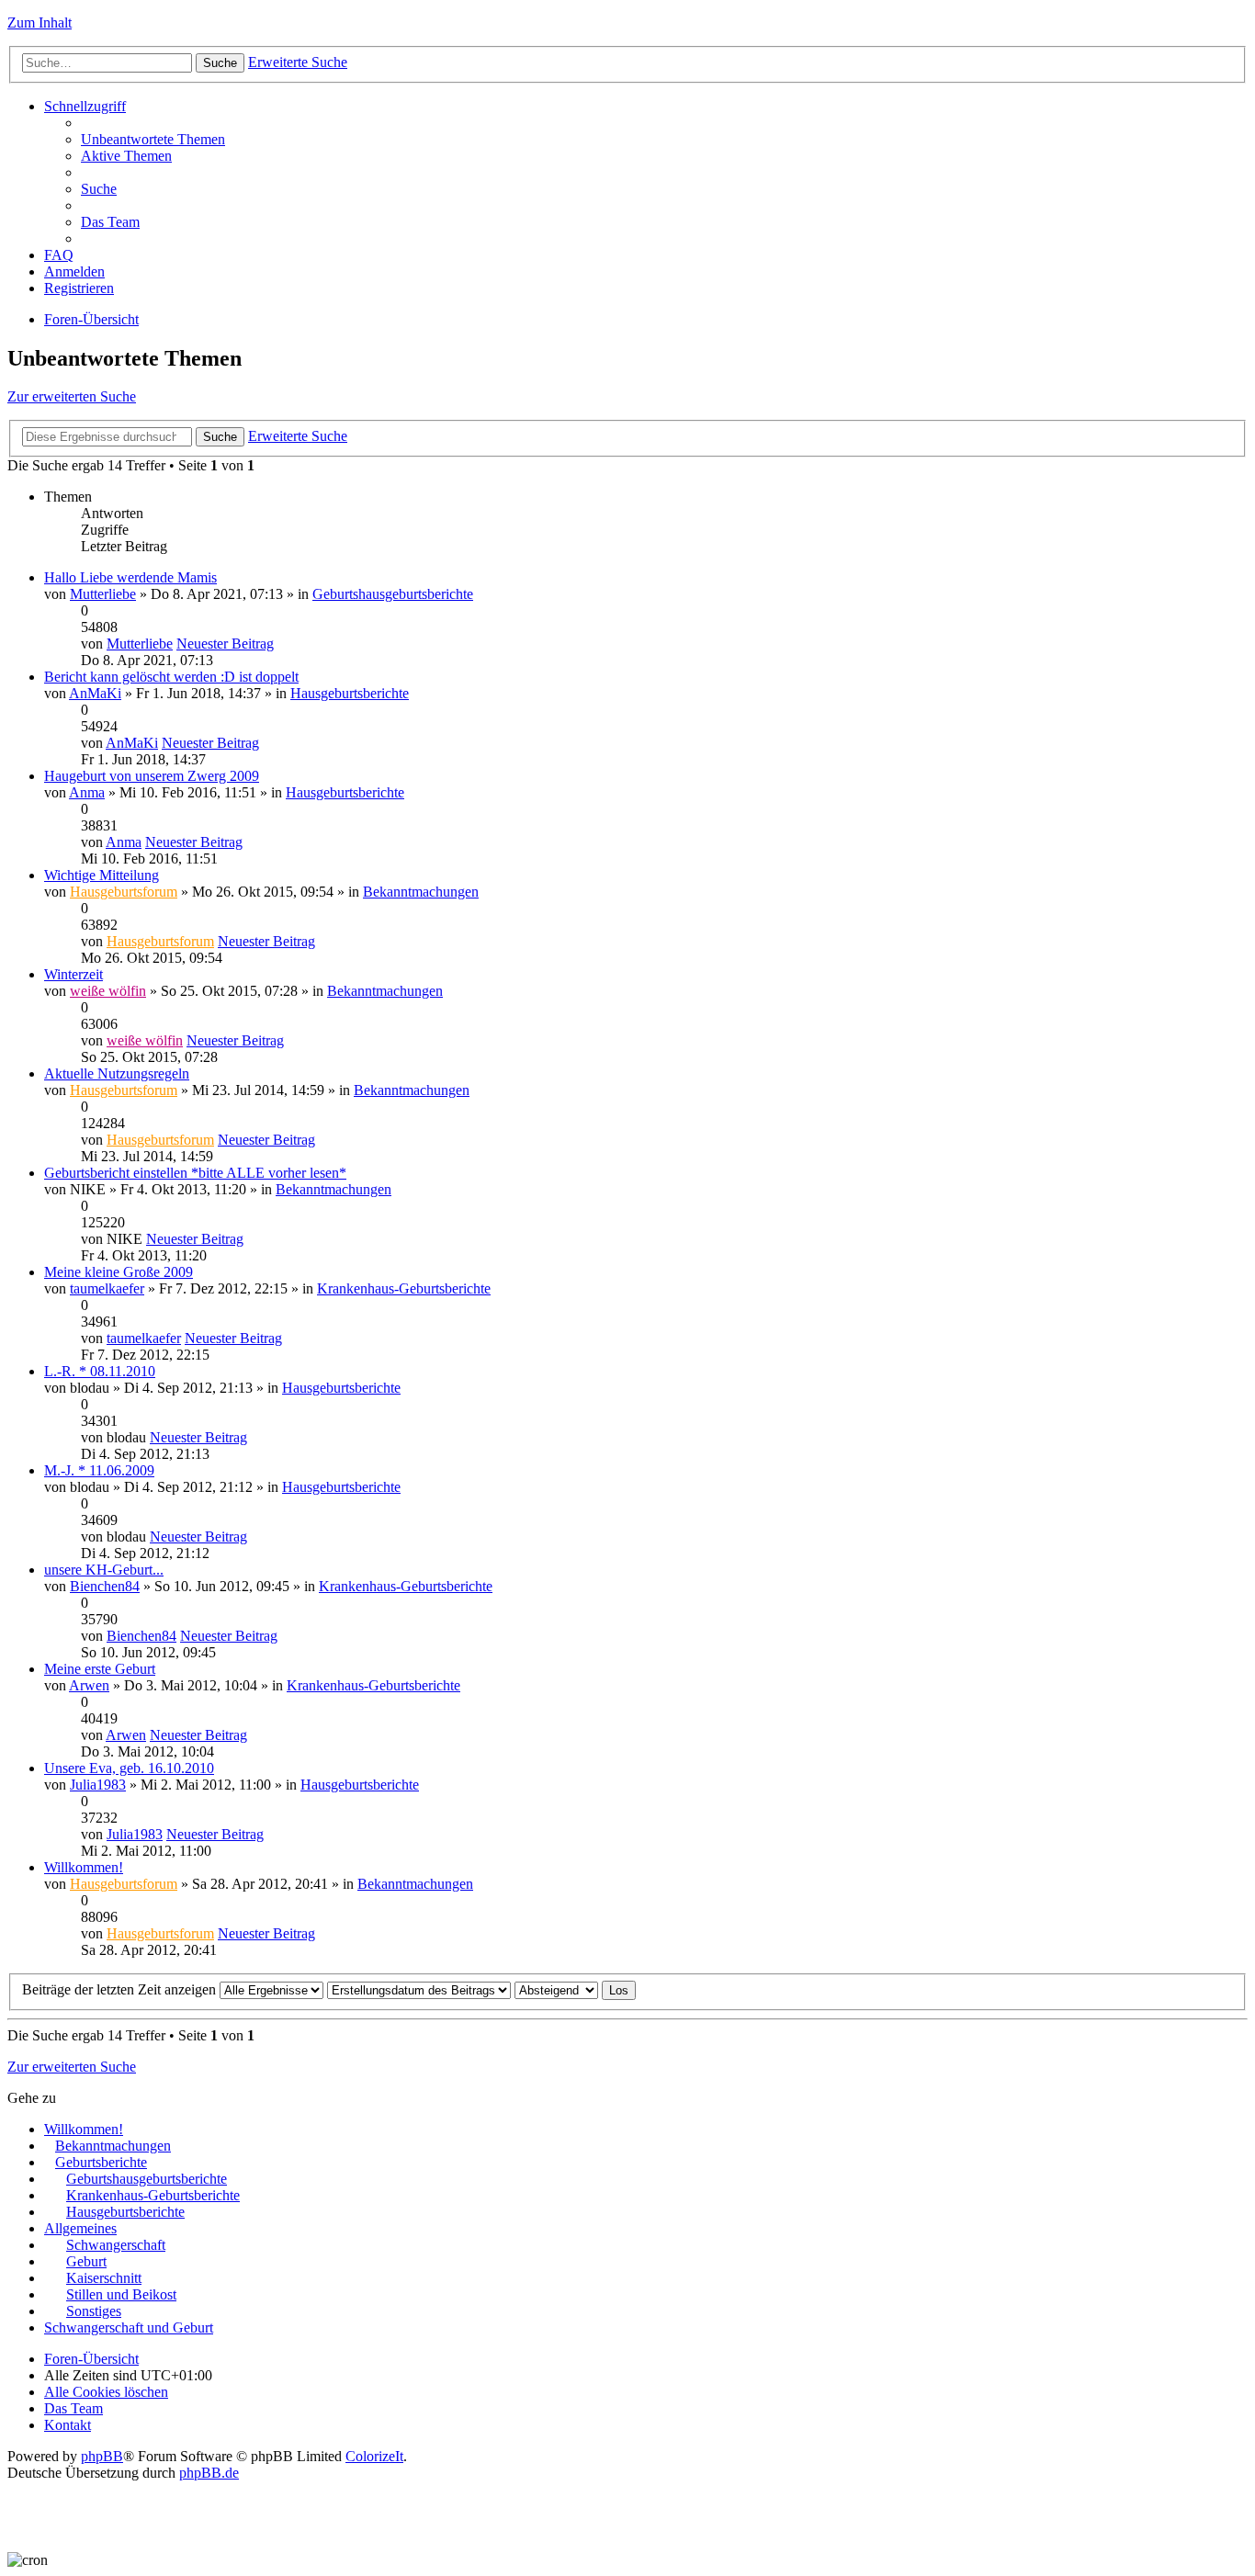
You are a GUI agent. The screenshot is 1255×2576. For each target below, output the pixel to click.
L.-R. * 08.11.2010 (100, 1371)
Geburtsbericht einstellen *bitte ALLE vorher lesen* (195, 1173)
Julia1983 (98, 1785)
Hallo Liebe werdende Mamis (130, 577)
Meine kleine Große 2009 (119, 1272)
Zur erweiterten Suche (72, 396)
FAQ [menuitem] (59, 255)
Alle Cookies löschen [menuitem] (106, 2392)
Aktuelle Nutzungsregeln (117, 1073)
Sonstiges (94, 2311)
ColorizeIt (374, 2456)
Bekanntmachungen (421, 892)
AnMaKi (95, 693)
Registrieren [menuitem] (79, 288)
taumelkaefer (107, 1288)
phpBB (102, 2456)
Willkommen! (84, 1867)
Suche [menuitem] (99, 189)
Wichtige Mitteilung (102, 875)
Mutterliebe (103, 594)
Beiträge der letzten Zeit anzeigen (121, 1989)
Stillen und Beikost (121, 2294)
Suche (220, 63)
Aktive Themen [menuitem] (126, 156)
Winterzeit (73, 974)
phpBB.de (209, 2473)
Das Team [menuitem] (110, 222)
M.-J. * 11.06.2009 (99, 1470)
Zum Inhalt (40, 23)
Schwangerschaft (116, 2245)
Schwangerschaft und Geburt (129, 2327)
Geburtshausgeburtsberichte (393, 594)
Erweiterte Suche (298, 62)
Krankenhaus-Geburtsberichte (404, 1288)
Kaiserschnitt (104, 2278)
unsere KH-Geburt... (104, 1570)
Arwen (89, 1685)
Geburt (86, 2261)
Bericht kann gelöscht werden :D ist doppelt (171, 677)
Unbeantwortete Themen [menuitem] (153, 139)
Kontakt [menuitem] (68, 2425)
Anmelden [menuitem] (74, 271)
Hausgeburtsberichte (350, 693)
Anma (87, 792)
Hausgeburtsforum (124, 892)
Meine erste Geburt (100, 1669)
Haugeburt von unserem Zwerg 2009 (152, 776)
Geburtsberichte (101, 2162)
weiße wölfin (108, 991)
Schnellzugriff (85, 106)
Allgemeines (80, 2228)
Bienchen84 (105, 1586)
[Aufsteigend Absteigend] (556, 1989)
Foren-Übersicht (91, 319)
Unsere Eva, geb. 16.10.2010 (129, 1768)
